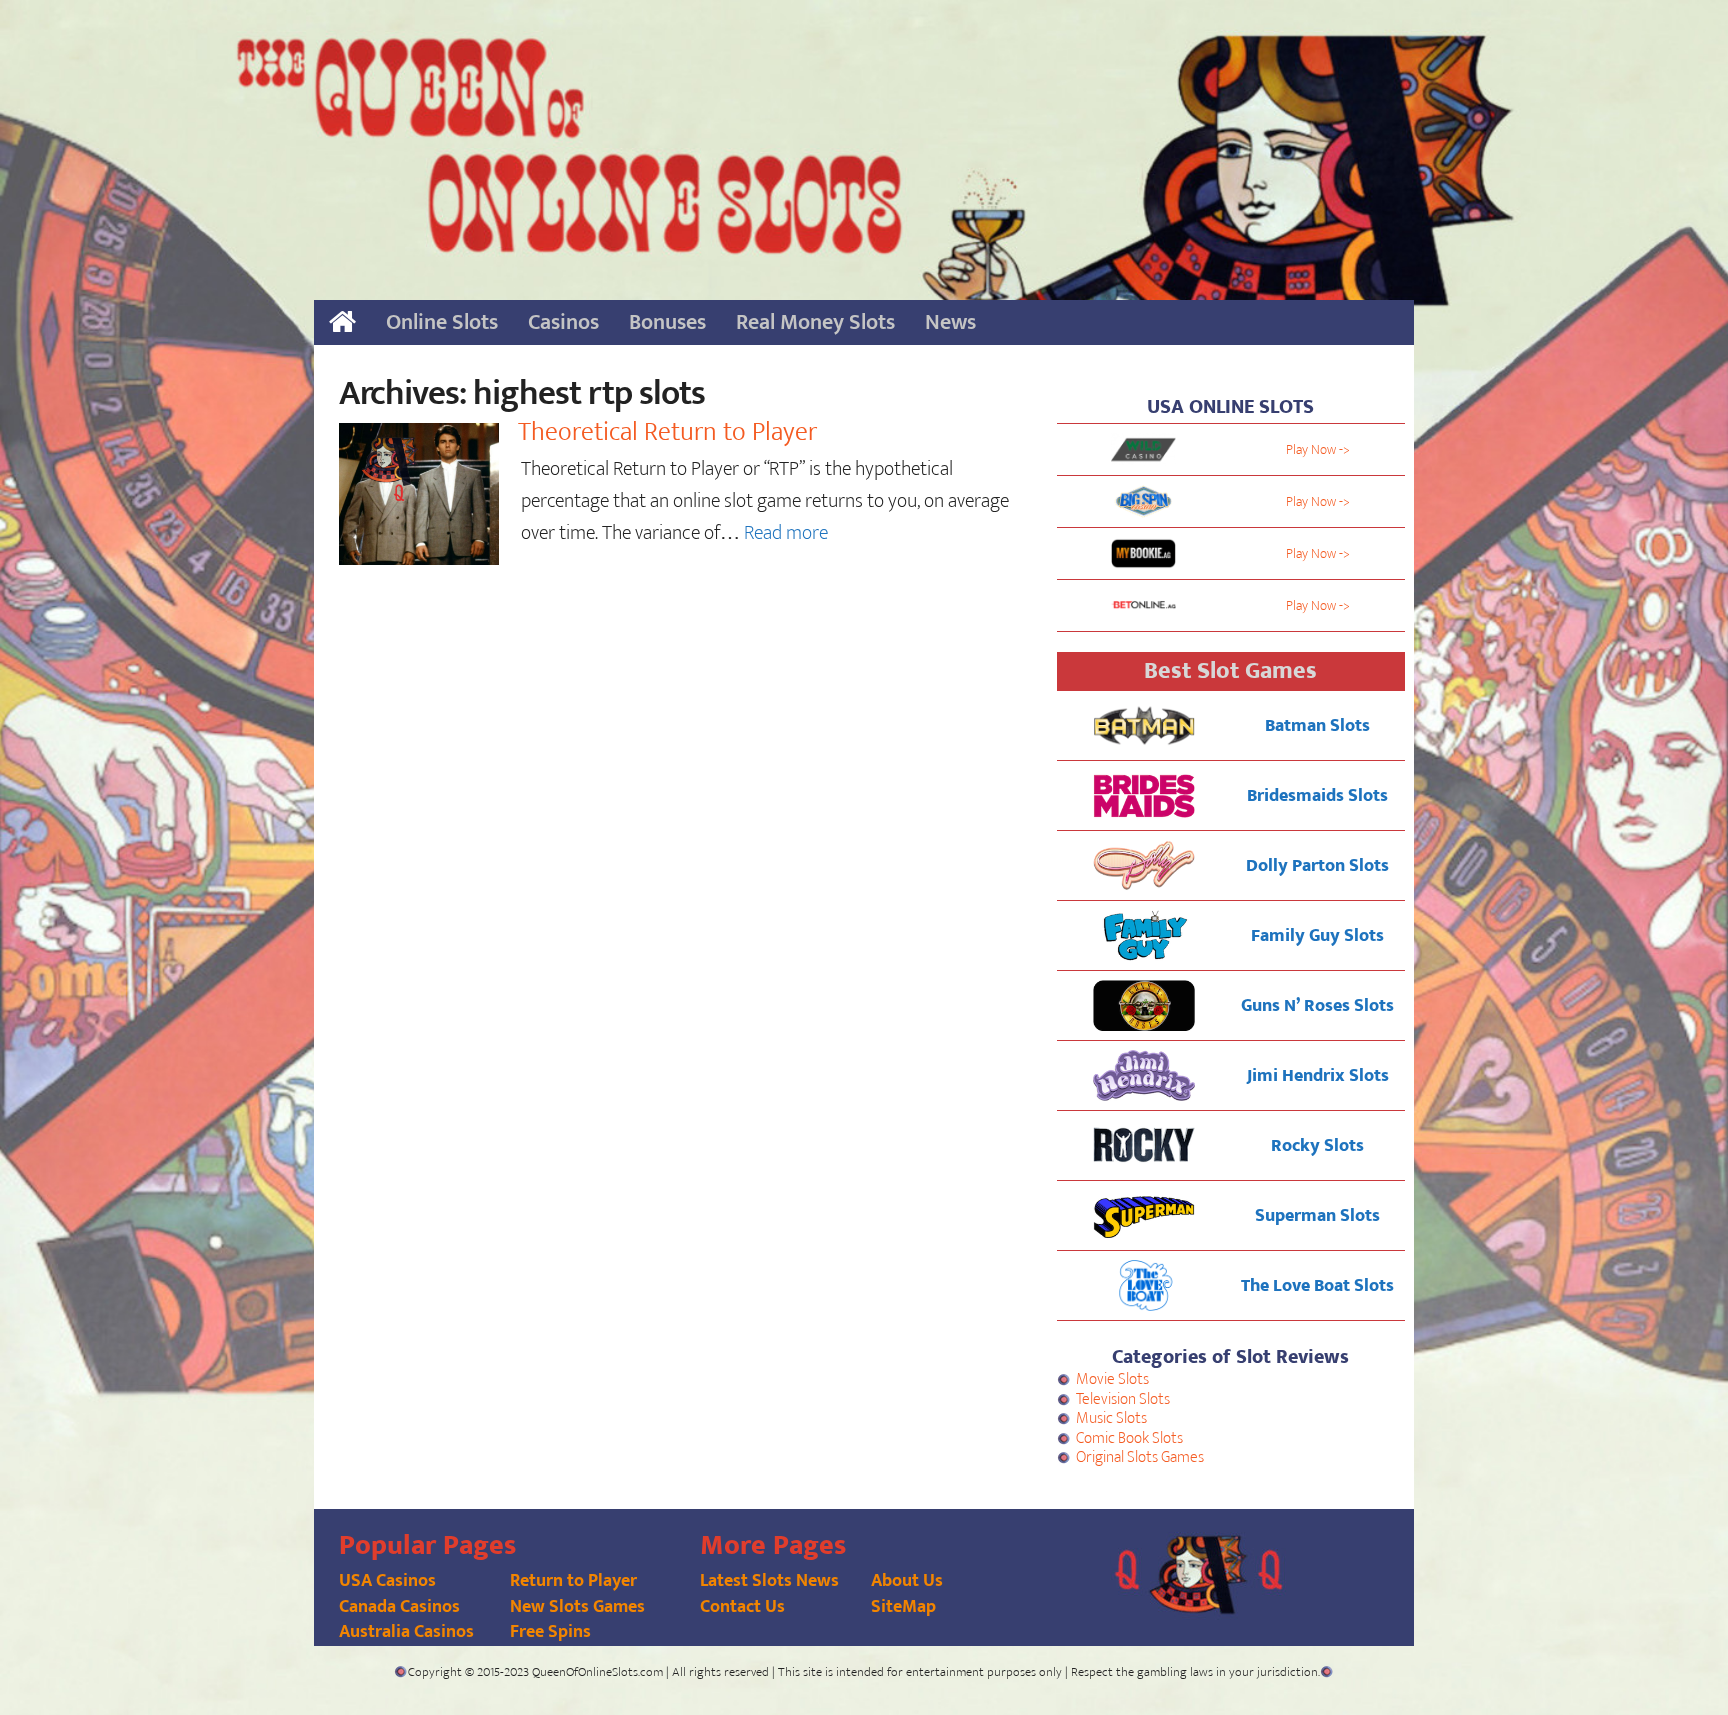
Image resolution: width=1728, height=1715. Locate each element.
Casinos (563, 322)
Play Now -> (1318, 449)
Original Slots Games (1140, 1457)
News (950, 322)
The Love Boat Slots (1317, 1286)
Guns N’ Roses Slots (1317, 1006)
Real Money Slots (815, 322)
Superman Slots (1317, 1216)
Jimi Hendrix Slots (1318, 1076)
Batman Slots (1317, 726)
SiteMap (903, 1607)
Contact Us (742, 1607)
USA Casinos (387, 1581)
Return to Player (573, 1581)
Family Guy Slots (1317, 936)
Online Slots (442, 322)
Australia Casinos (406, 1632)
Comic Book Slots (1129, 1438)
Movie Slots (1112, 1379)
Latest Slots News (769, 1581)
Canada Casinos (399, 1607)
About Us (907, 1581)
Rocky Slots (1317, 1146)
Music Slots (1111, 1418)
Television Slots (1123, 1399)
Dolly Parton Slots (1317, 866)
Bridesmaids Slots (1317, 796)
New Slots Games (577, 1607)
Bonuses (667, 322)
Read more (786, 533)
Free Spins (550, 1632)
